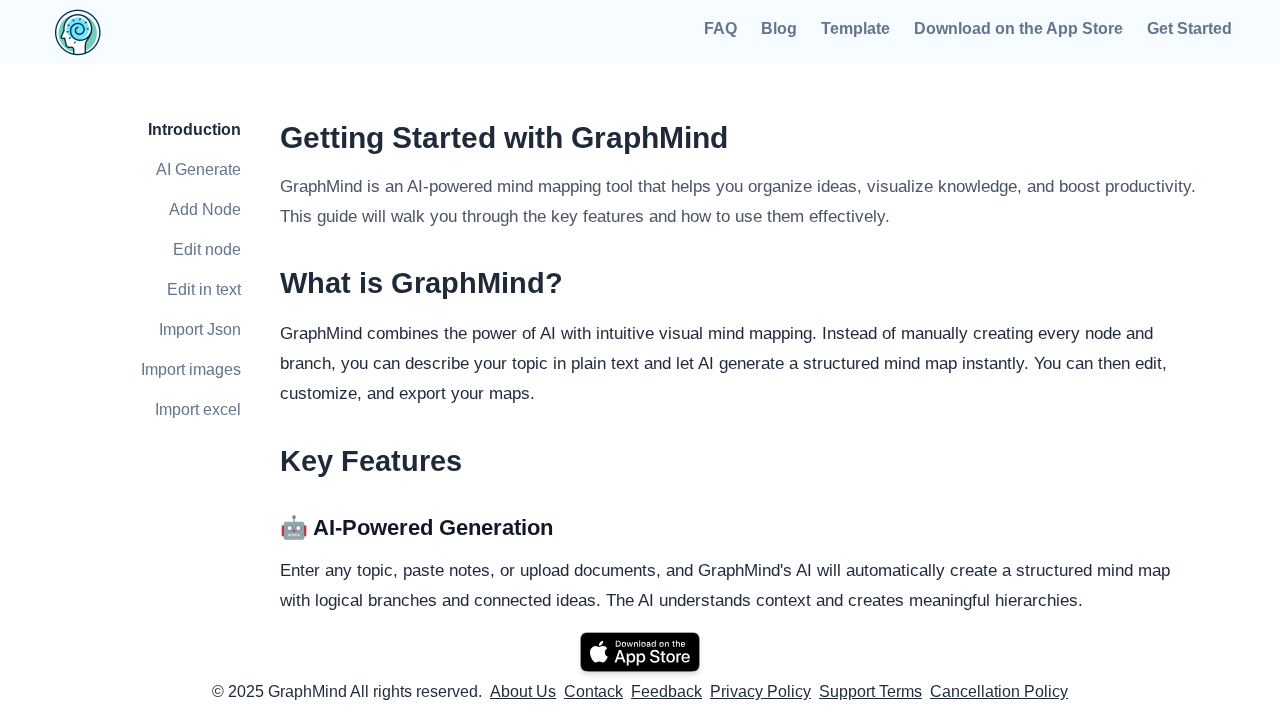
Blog (779, 28)
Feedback (666, 691)
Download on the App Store (1018, 28)
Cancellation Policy (999, 691)
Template (855, 28)
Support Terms (870, 691)
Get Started (1189, 28)
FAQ (720, 28)
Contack (593, 691)
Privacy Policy (760, 691)
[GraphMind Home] (196, 32)
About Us (523, 691)
